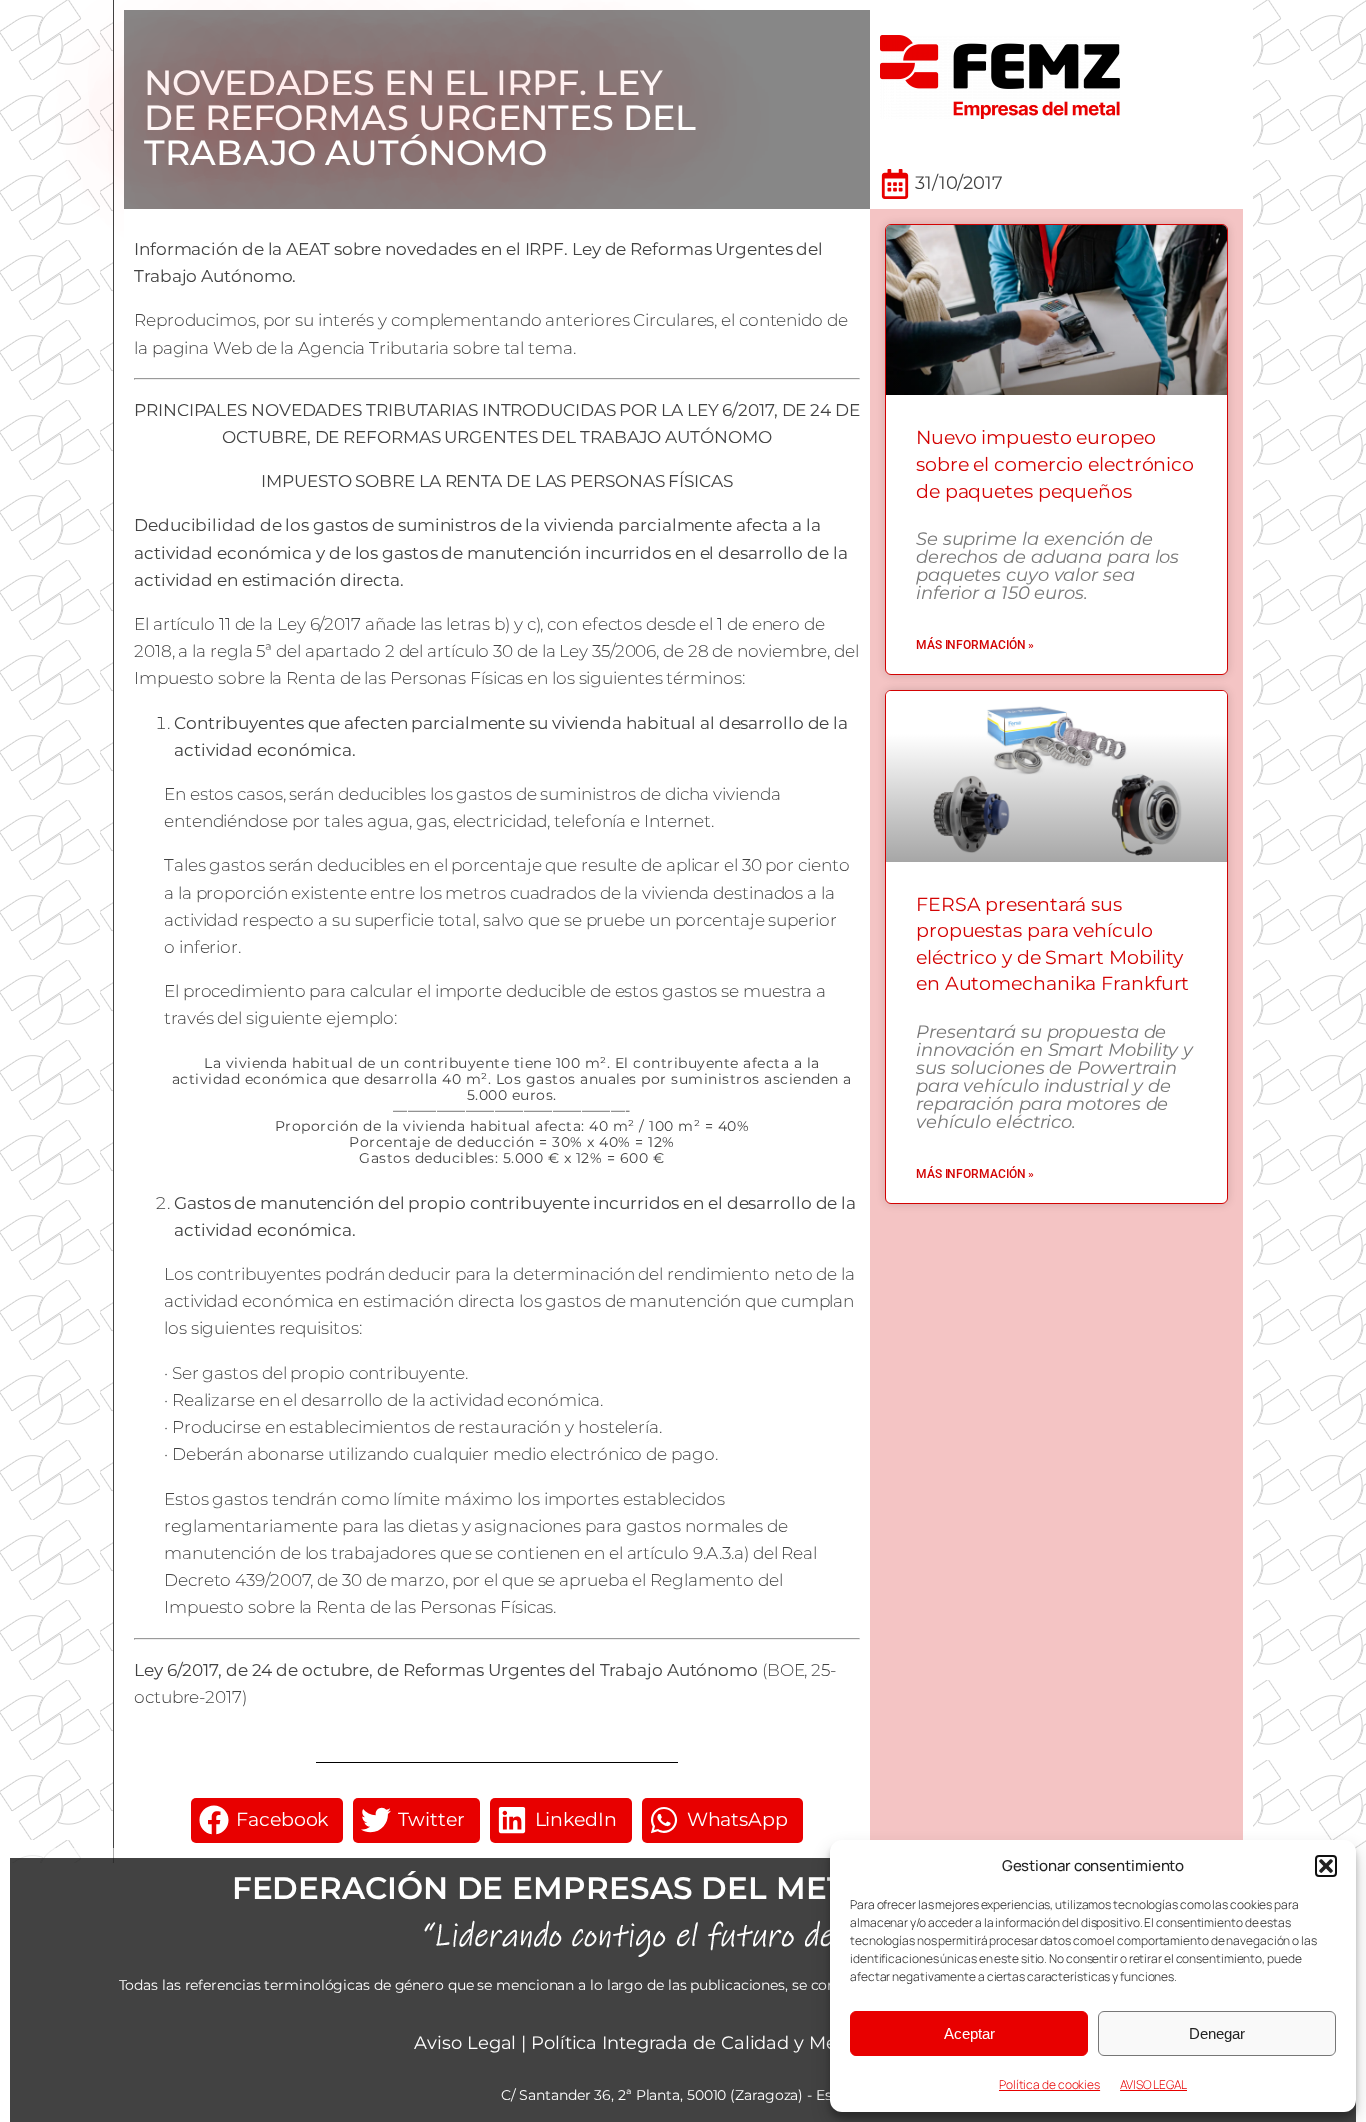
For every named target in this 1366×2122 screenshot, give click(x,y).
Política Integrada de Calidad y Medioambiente (741, 2043)
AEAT (308, 249)
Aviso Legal (465, 2043)
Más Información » (975, 645)
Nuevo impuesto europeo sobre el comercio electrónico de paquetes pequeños (1055, 464)
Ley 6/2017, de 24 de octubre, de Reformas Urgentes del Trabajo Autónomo (446, 1670)
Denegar (1217, 2033)
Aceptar (969, 2033)
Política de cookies (1049, 2084)
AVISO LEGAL (1153, 2084)
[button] (1326, 1866)
